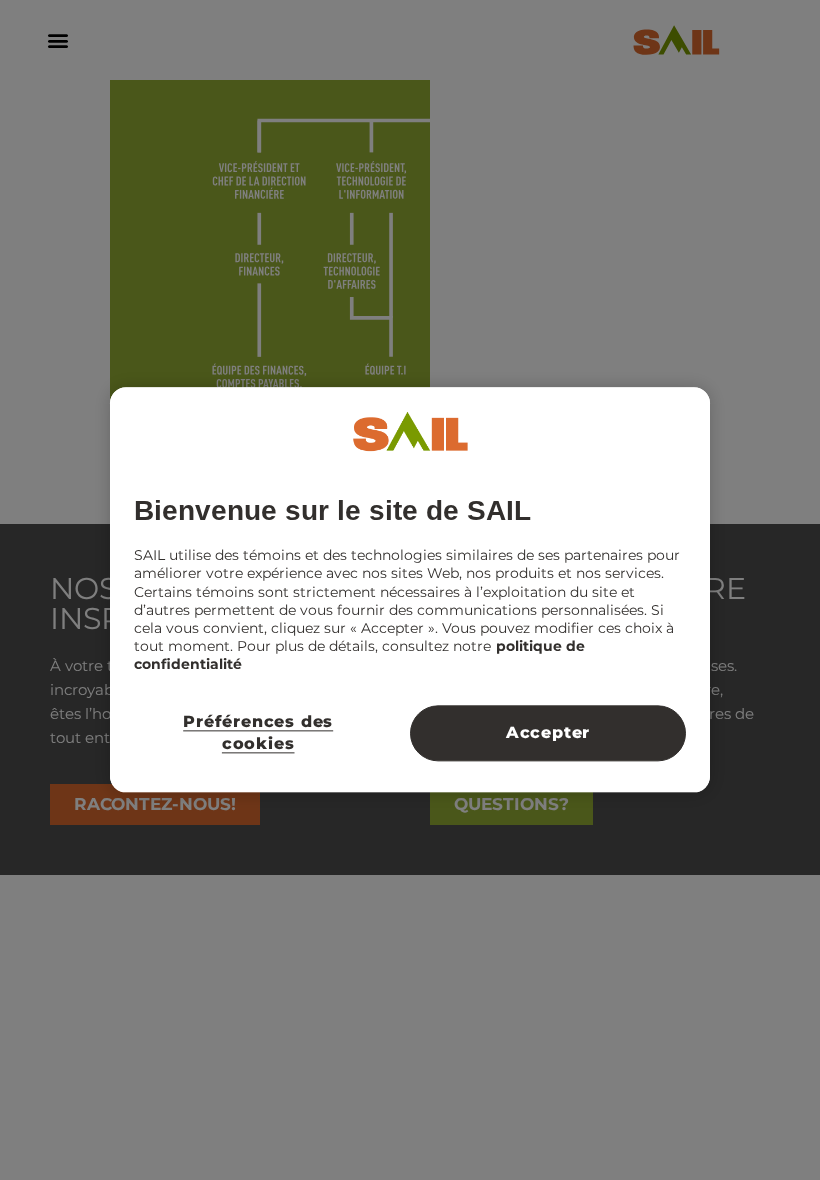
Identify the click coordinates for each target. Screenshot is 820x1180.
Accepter (548, 732)
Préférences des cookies (258, 732)
